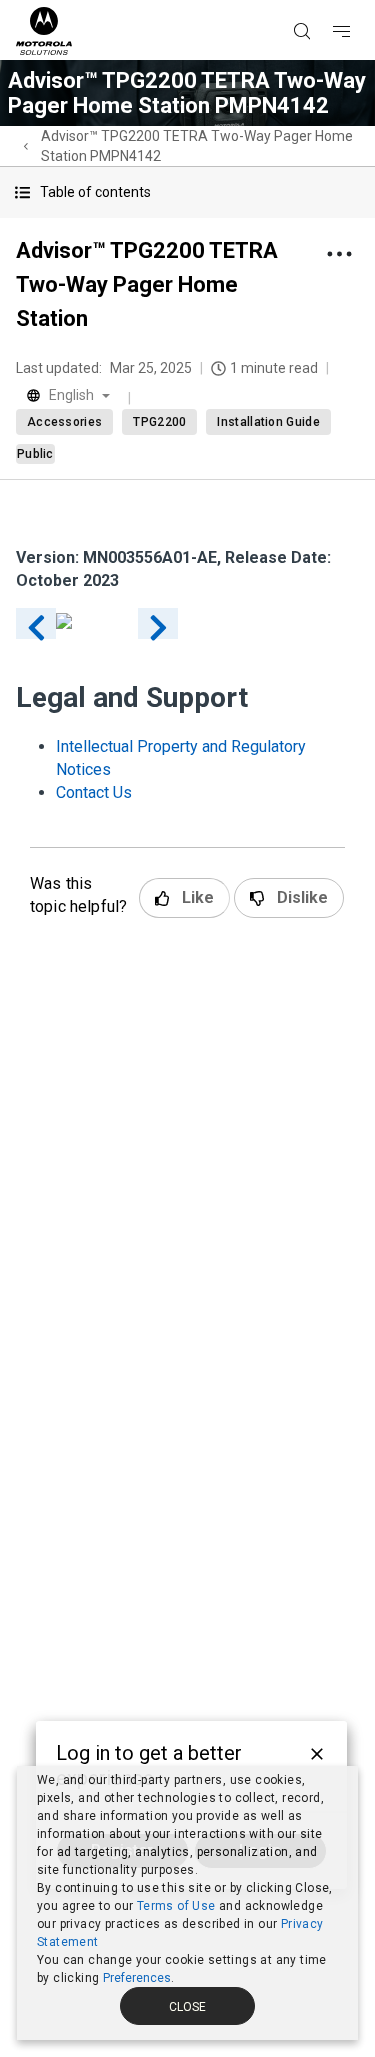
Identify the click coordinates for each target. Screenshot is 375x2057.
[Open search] (327, 1)
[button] (187, 192)
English (71, 395)
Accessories (64, 422)
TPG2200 (159, 422)
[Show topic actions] (339, 254)
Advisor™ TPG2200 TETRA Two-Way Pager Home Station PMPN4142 (197, 146)
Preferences (137, 1978)
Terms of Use (176, 1906)
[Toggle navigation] (359, 1)
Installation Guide (268, 422)
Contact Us (94, 792)
